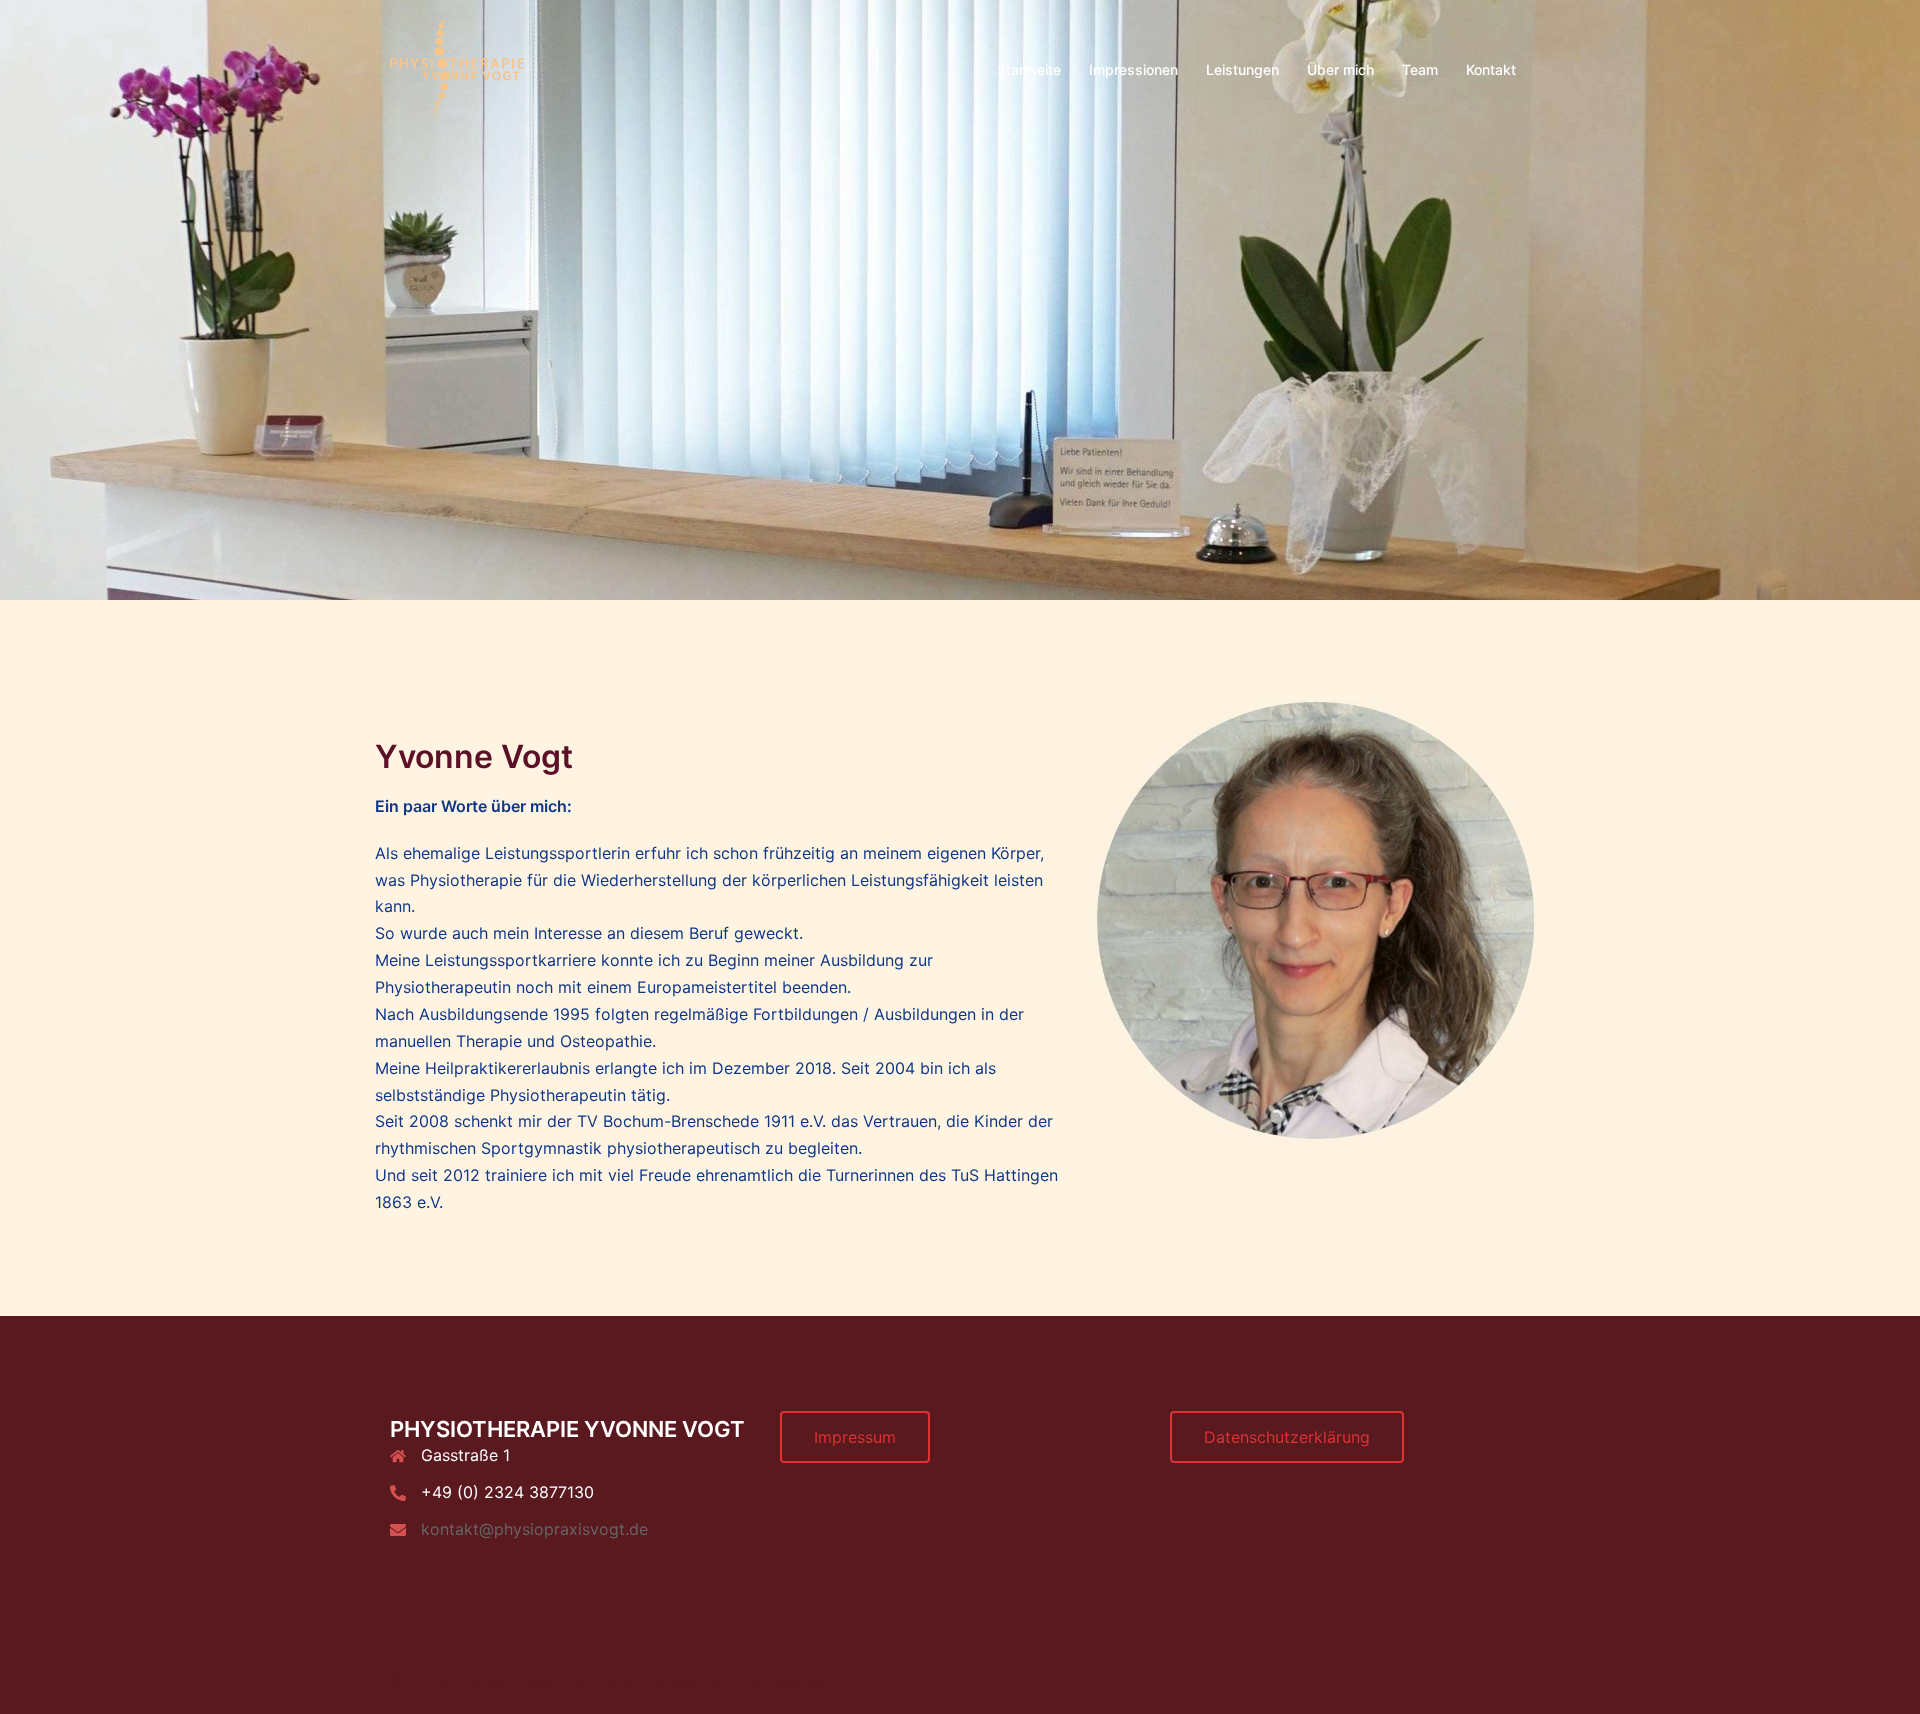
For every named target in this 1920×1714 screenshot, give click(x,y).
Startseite (1029, 69)
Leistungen (1242, 69)
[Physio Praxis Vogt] (457, 68)
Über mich (1340, 69)
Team (1420, 69)
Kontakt (1491, 69)
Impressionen (1133, 69)
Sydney (799, 1681)
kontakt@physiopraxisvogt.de (534, 1529)
